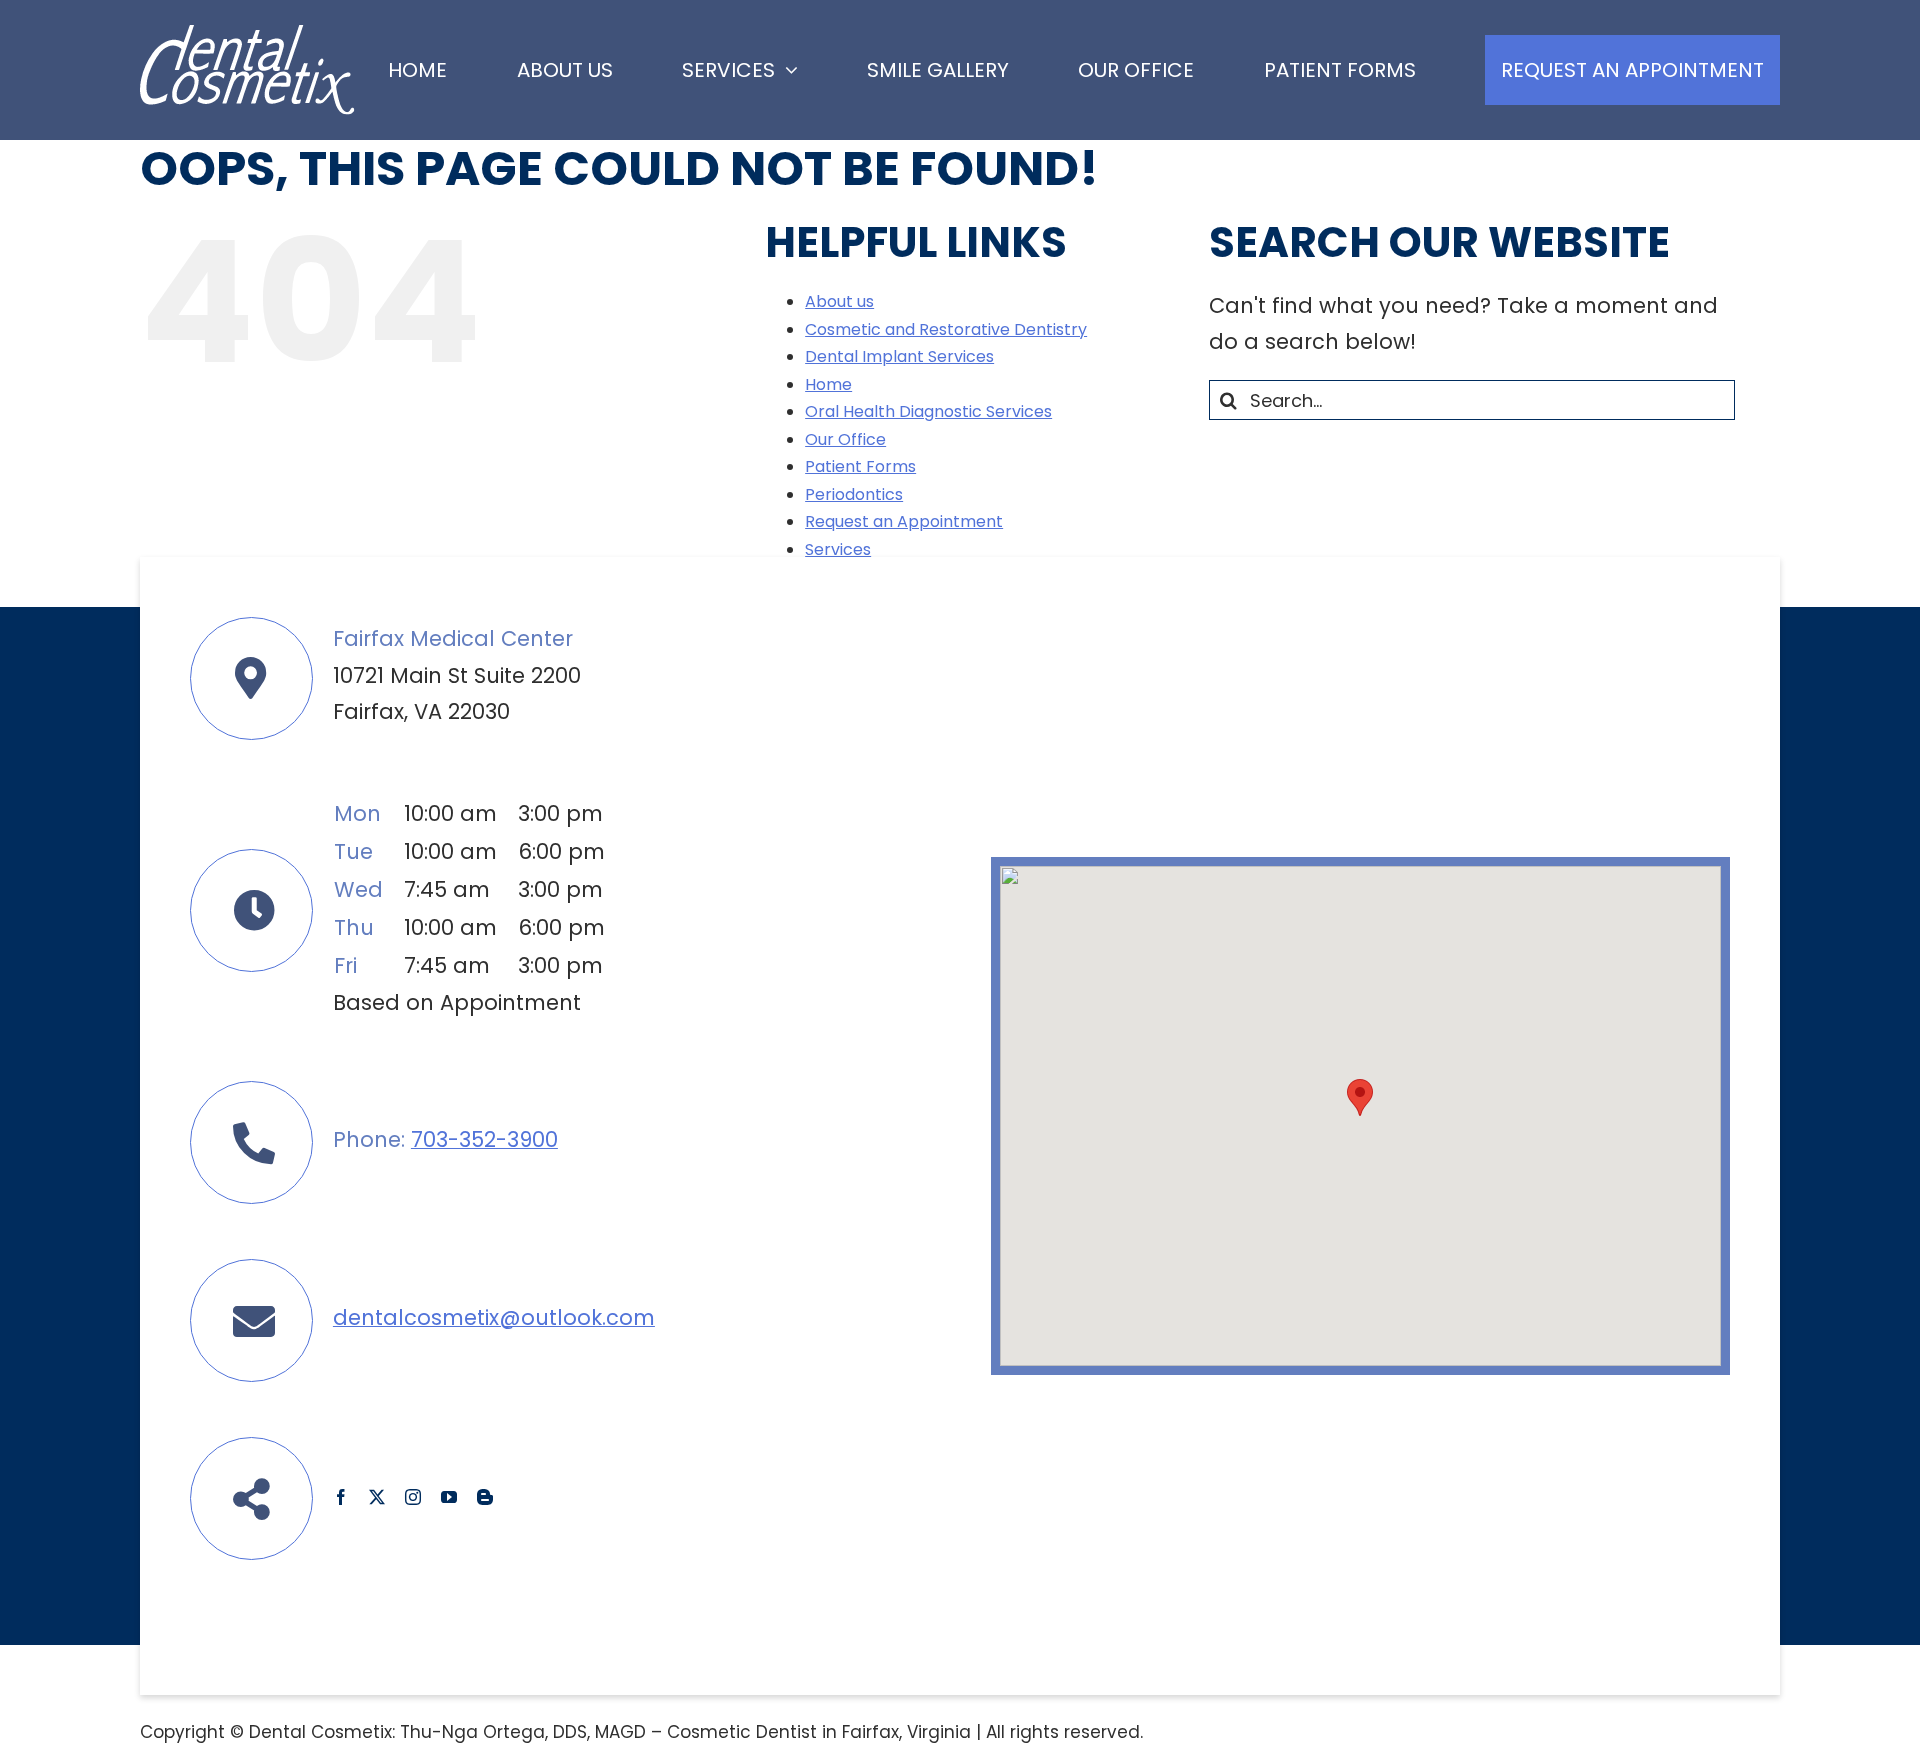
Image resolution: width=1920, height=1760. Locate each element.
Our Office (845, 439)
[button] (1360, 1097)
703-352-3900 (484, 1139)
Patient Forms (860, 466)
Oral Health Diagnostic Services (928, 411)
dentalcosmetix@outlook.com (494, 1317)
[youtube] (449, 1497)
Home (828, 384)
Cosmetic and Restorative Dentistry (946, 329)
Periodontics (854, 494)
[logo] (247, 35)
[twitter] (377, 1497)
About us (839, 301)
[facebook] (341, 1497)
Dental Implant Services (899, 356)
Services (838, 549)
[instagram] (413, 1497)
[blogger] (485, 1497)
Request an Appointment (904, 521)
